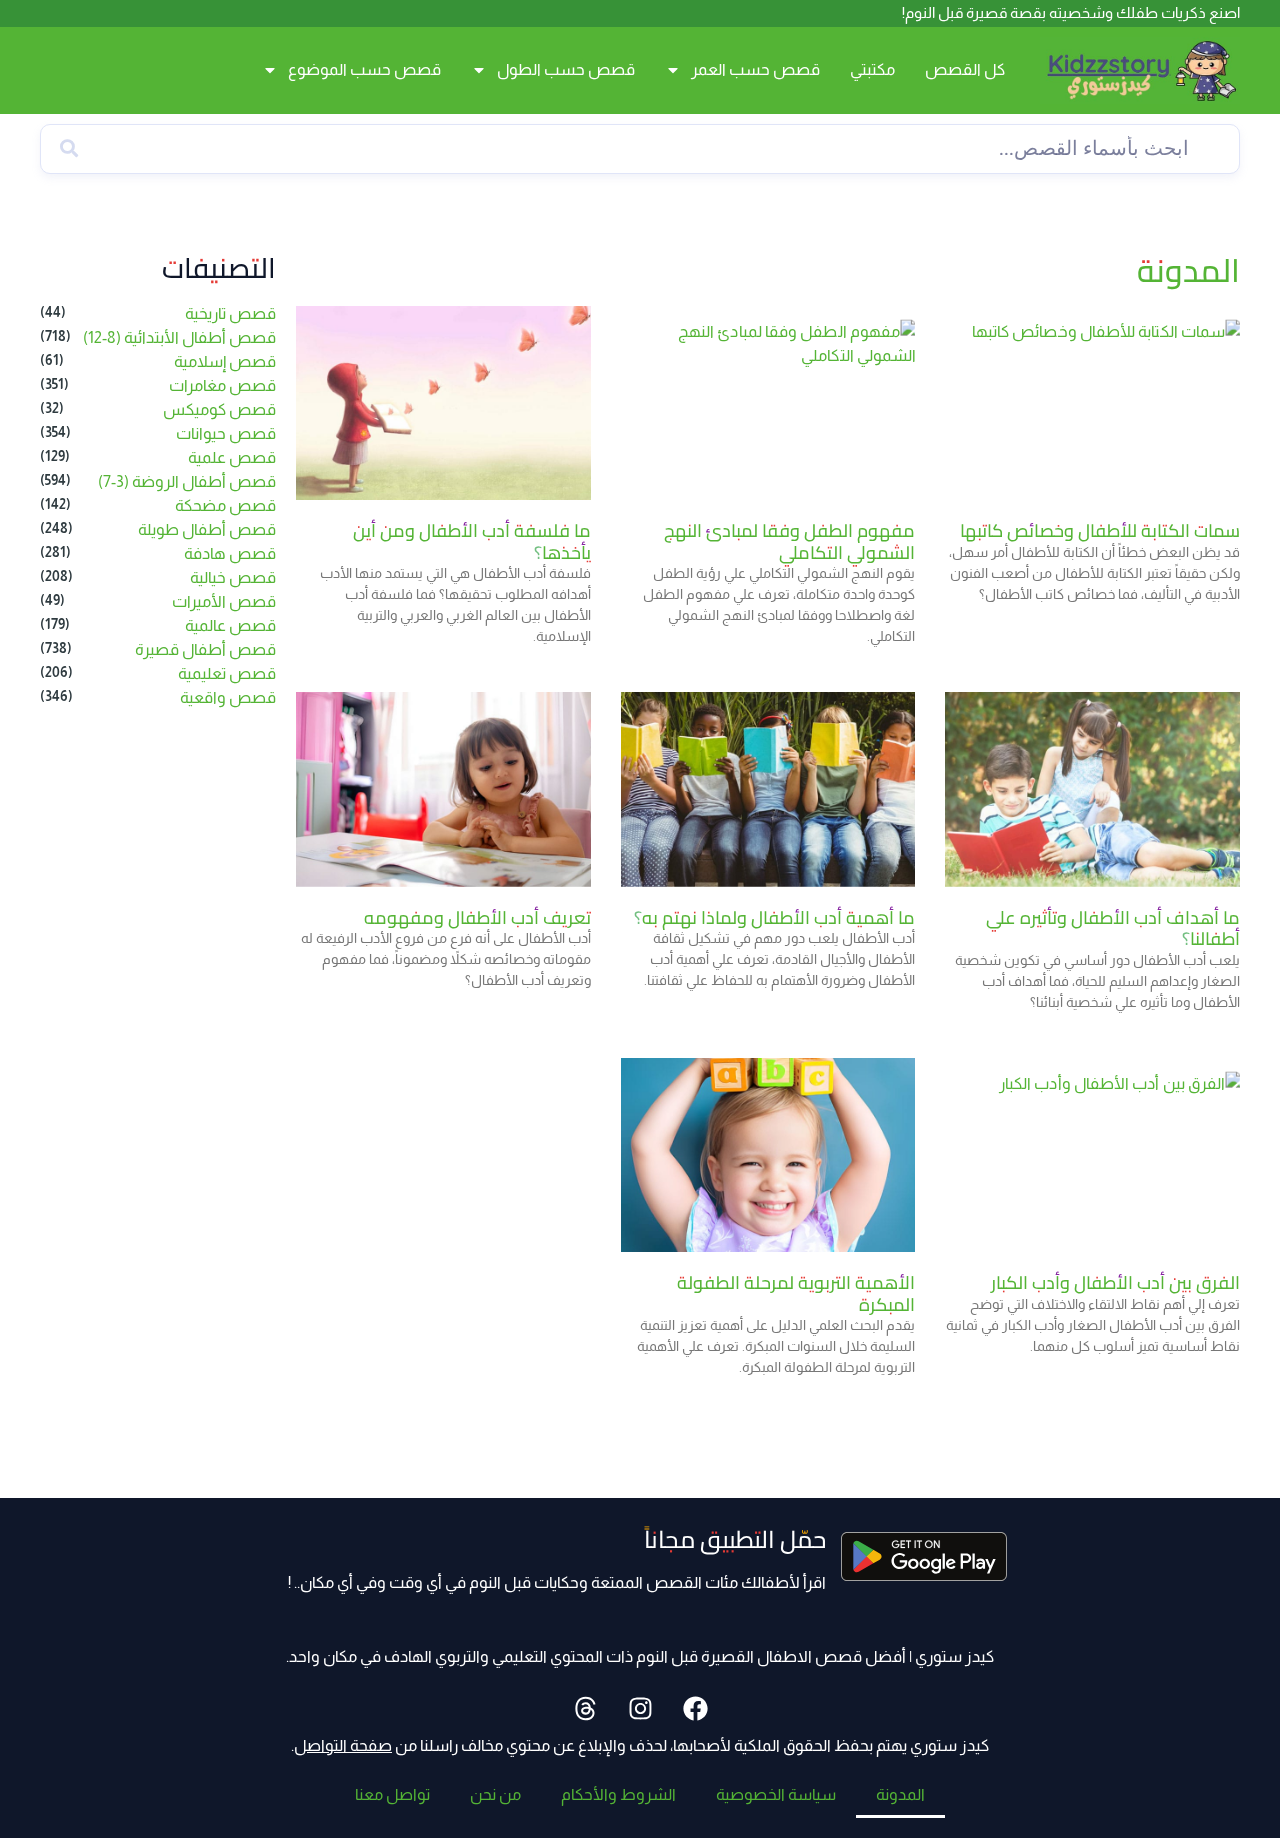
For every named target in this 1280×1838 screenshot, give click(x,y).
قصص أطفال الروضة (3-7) (187, 481)
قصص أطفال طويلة (207, 529)
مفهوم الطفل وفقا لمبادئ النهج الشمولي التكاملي (789, 541)
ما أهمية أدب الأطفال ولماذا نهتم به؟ (774, 917)
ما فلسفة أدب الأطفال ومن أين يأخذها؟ (472, 541)
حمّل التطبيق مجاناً (735, 1539)
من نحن (495, 1794)
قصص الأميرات (224, 601)
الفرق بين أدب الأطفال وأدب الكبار (1115, 1282)
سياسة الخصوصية (776, 1794)
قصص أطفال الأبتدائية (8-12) (179, 337)
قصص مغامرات (222, 385)
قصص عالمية (230, 625)
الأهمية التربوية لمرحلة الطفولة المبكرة (796, 1293)
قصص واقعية (228, 697)
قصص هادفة (230, 553)
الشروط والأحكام (618, 1794)
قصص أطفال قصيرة (205, 649)
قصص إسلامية (225, 361)
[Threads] (585, 1709)
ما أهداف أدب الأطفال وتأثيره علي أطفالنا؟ (1113, 928)
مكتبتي (872, 69)
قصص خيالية (233, 577)
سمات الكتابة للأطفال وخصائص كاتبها (1100, 530)
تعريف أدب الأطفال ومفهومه (477, 917)
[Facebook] (695, 1709)
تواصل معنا (392, 1794)
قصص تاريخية (230, 313)
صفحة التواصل (343, 1745)
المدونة (900, 1794)
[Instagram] (640, 1709)
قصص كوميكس (219, 409)
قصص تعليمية (227, 673)
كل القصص (965, 69)
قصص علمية (232, 457)
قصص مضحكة (225, 505)
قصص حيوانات (226, 433)
